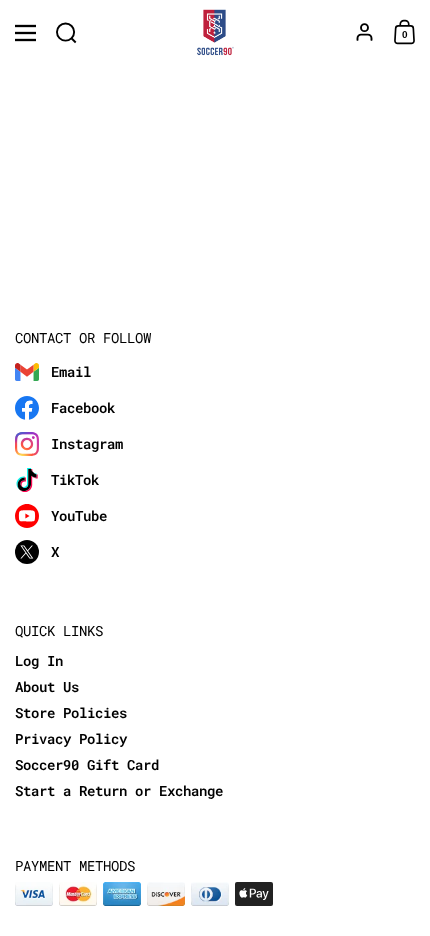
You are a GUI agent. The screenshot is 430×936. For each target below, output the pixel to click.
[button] (66, 32)
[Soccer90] (215, 33)
